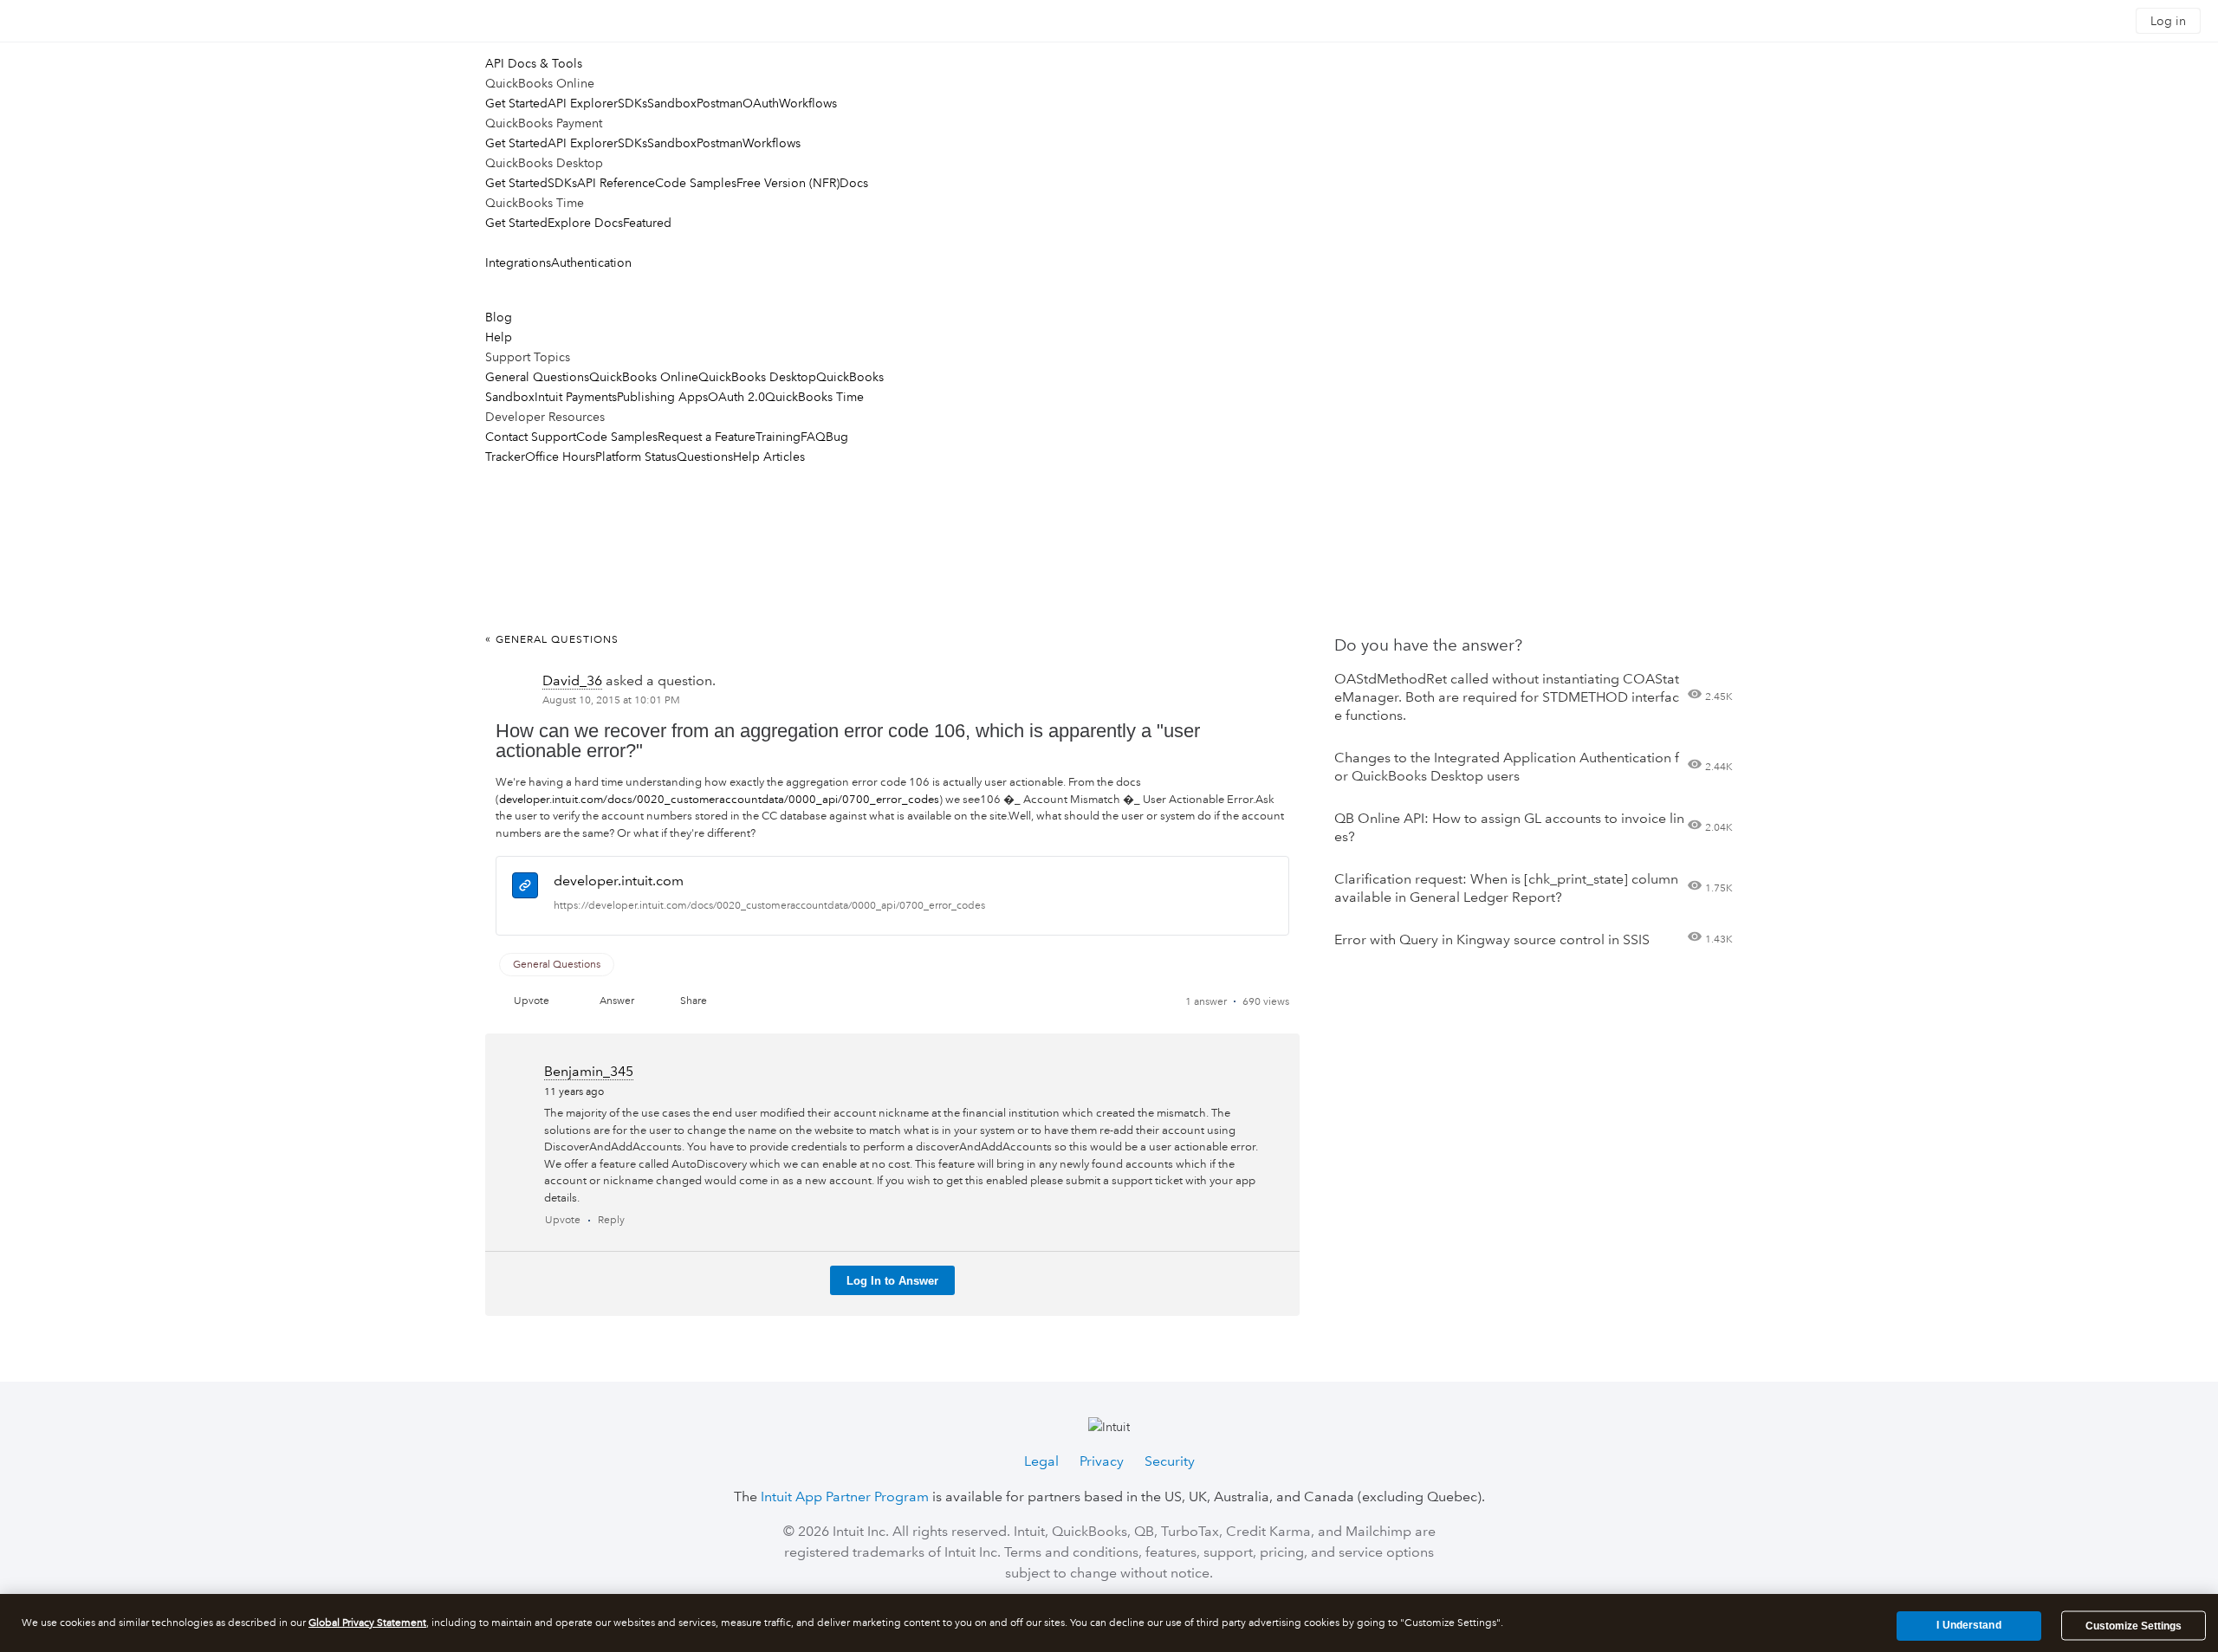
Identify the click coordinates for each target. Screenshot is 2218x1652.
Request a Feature (707, 437)
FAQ (813, 437)
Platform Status (636, 457)
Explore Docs (585, 223)
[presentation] (525, 888)
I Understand (1968, 1625)
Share (694, 1001)
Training (778, 437)
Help (499, 337)
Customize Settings (2134, 1626)
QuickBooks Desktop (757, 377)
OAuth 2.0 (736, 397)
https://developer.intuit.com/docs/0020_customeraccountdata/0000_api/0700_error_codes (769, 906)
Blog (499, 317)
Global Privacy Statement (367, 1623)
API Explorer (583, 103)
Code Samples (696, 183)
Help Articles (769, 457)
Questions (705, 457)
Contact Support (531, 437)
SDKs (632, 103)
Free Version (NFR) (788, 183)
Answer (617, 1001)
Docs (854, 183)
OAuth (761, 103)
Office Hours (560, 457)
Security (1170, 1461)
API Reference (616, 183)
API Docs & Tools (534, 63)
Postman (720, 103)
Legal (1041, 1461)
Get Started (516, 103)
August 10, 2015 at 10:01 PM (611, 700)
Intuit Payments (576, 397)
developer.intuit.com (619, 881)
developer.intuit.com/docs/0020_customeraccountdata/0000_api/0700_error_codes (719, 800)
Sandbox (672, 103)
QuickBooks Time (814, 397)
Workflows (808, 103)
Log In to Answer (892, 1281)
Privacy (1102, 1461)
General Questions (537, 377)
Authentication (591, 262)
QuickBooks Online (644, 377)
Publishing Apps (662, 397)
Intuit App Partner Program (845, 1497)
